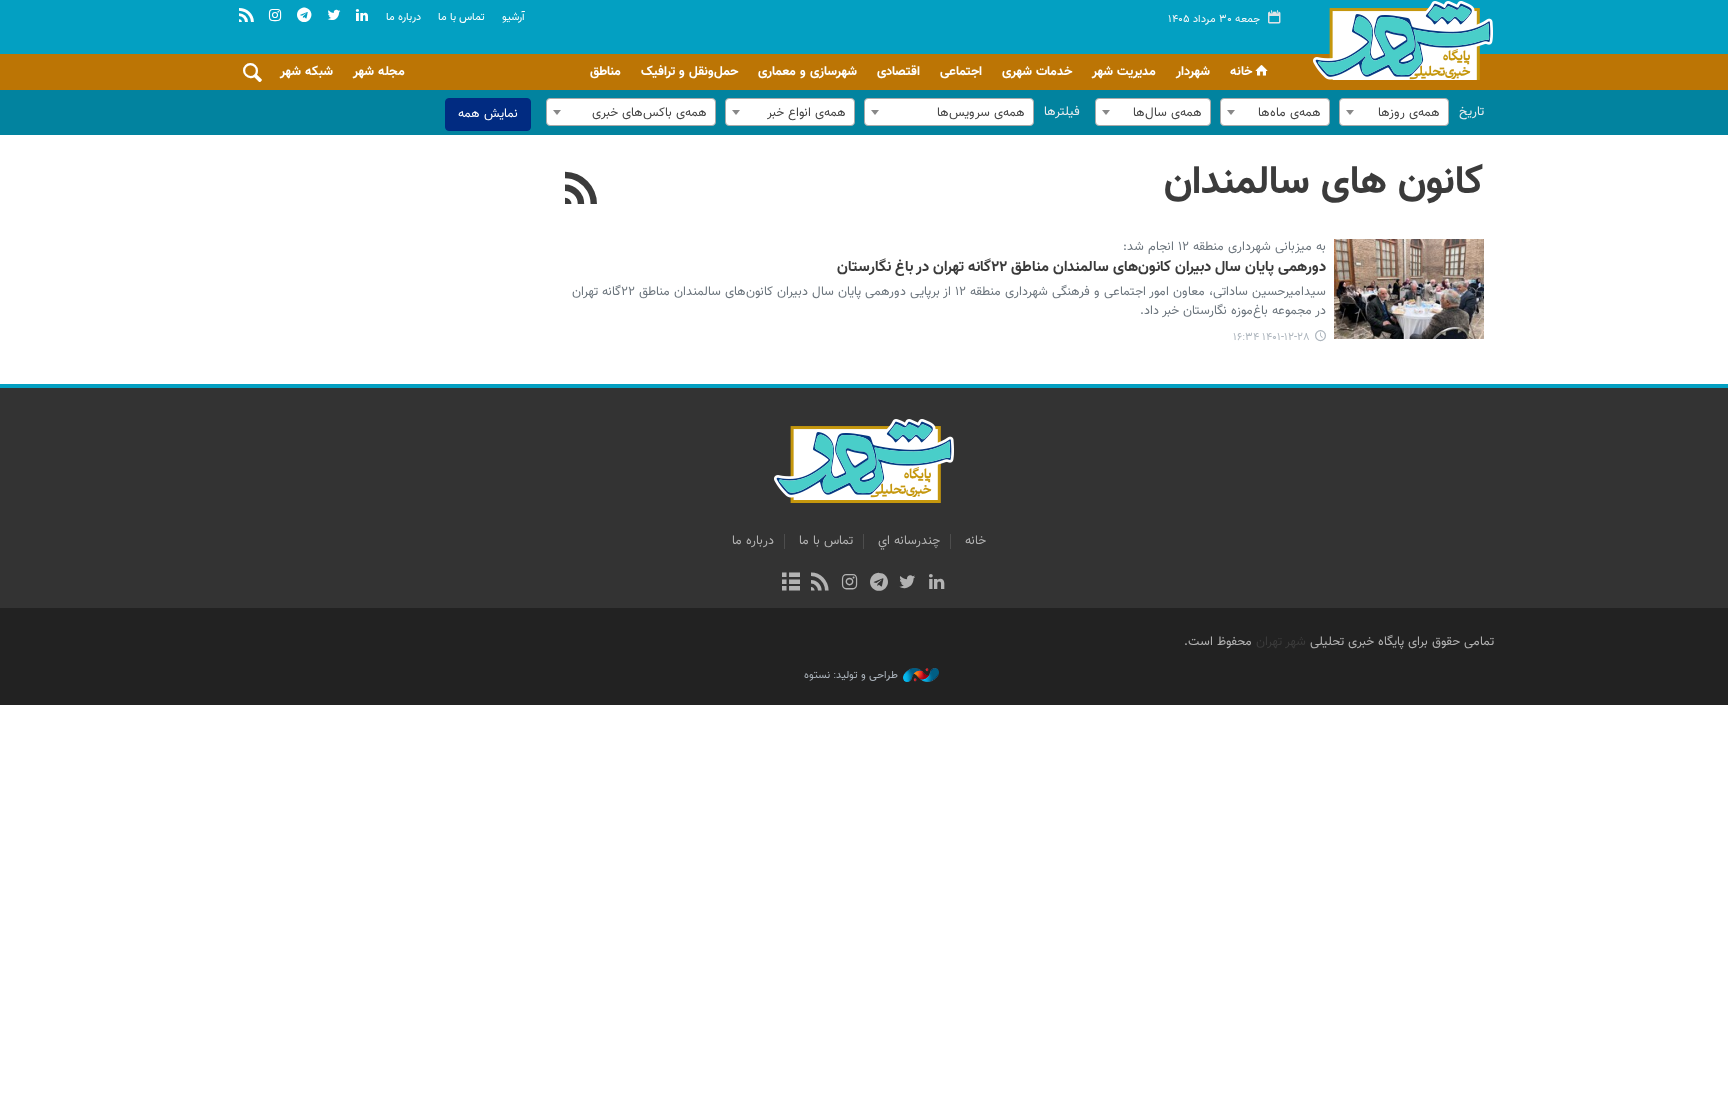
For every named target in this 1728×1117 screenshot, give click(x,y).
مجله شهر (379, 72)
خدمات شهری (1037, 72)
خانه (1241, 72)
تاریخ (1471, 112)
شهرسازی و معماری (807, 72)
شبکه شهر (306, 72)
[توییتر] (907, 584)
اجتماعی (961, 72)
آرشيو (513, 17)
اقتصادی (898, 72)
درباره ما (403, 17)
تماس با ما (461, 17)
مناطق (605, 72)
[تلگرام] (878, 584)
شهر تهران (1281, 642)
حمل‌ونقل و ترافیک (689, 72)
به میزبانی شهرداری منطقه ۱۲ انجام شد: (1224, 248)
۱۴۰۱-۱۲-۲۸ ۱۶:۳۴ (1271, 337)
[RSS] (581, 191)
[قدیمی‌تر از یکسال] (1409, 289)
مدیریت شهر (1124, 72)
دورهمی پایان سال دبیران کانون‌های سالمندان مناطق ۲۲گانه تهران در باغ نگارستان (1081, 268)
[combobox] (1394, 112)
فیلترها (1062, 112)
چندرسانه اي (909, 541)
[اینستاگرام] (849, 584)
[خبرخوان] (820, 584)
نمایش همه (488, 114)
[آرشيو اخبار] (790, 584)
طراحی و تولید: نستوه (851, 676)
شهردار (1193, 72)
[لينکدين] (936, 584)
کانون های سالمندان (1324, 183)
